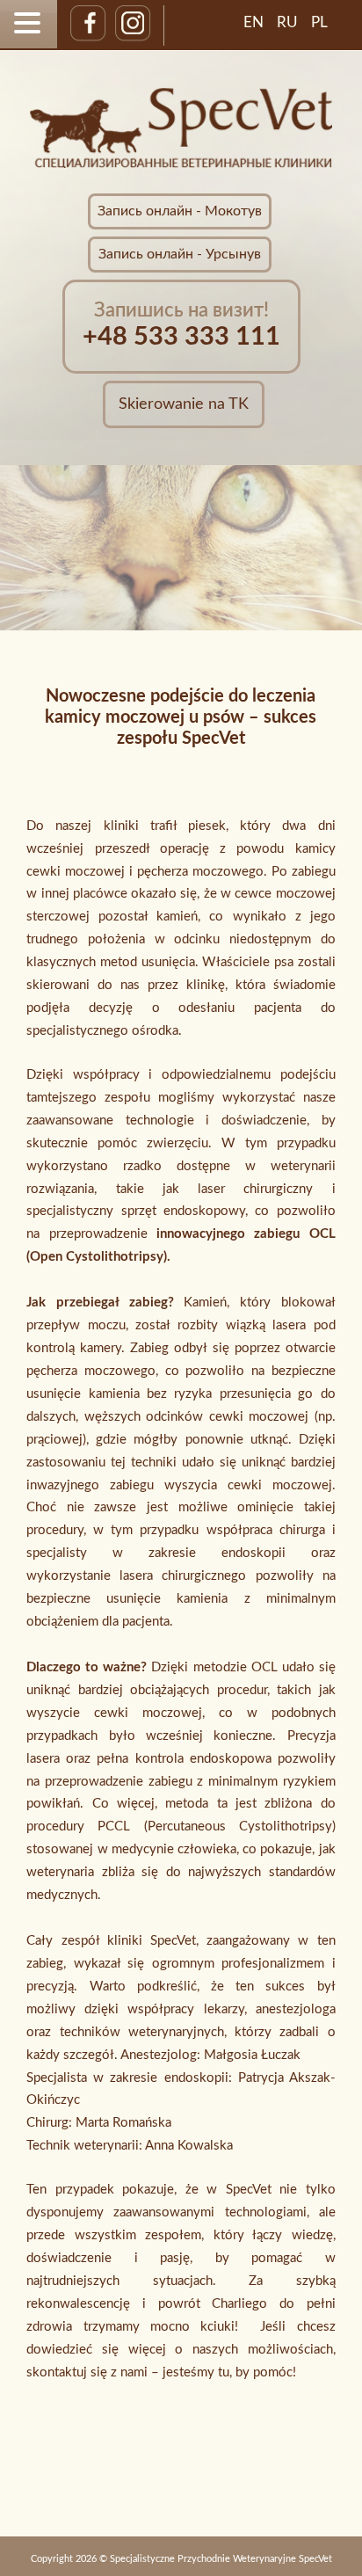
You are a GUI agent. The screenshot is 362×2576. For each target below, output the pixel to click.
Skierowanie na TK (184, 404)
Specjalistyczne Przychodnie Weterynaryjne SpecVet (221, 2559)
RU (287, 22)
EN (253, 22)
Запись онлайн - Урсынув (180, 254)
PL (319, 22)
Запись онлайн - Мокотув (180, 211)
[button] (30, 23)
